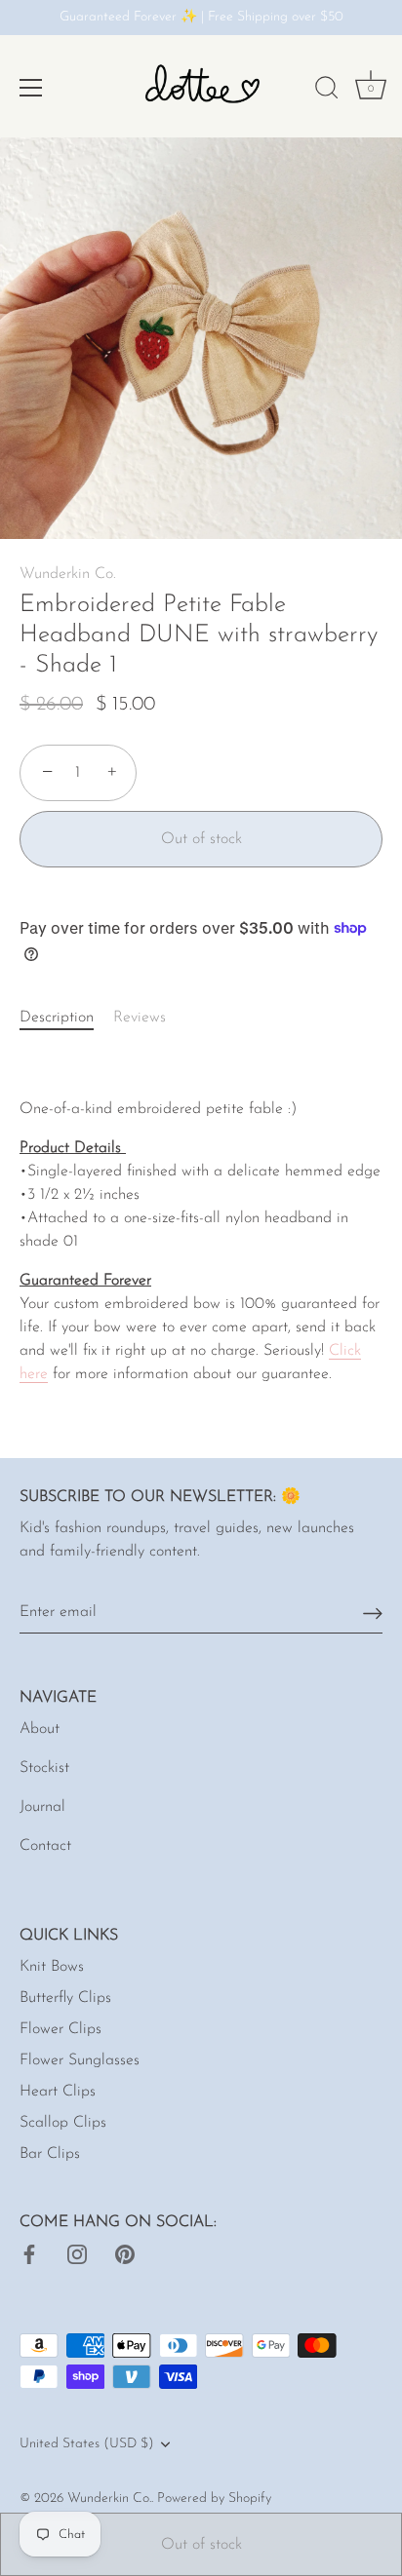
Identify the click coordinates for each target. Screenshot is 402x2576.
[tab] (66, 1018)
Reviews (140, 1018)
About (40, 1729)
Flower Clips (60, 2029)
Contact (45, 1846)
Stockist (44, 1768)
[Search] (327, 91)
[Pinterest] (125, 2253)
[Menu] (31, 88)
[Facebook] (29, 2253)
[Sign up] (373, 1613)
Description (57, 1018)
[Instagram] (77, 2253)
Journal (42, 1807)
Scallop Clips (63, 2123)
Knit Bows (52, 1967)
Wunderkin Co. (68, 574)
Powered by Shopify (214, 2499)
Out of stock (201, 2545)
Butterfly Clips (65, 1998)
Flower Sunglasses (80, 2060)
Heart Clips (58, 2092)
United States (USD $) (87, 2444)
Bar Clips (50, 2154)
